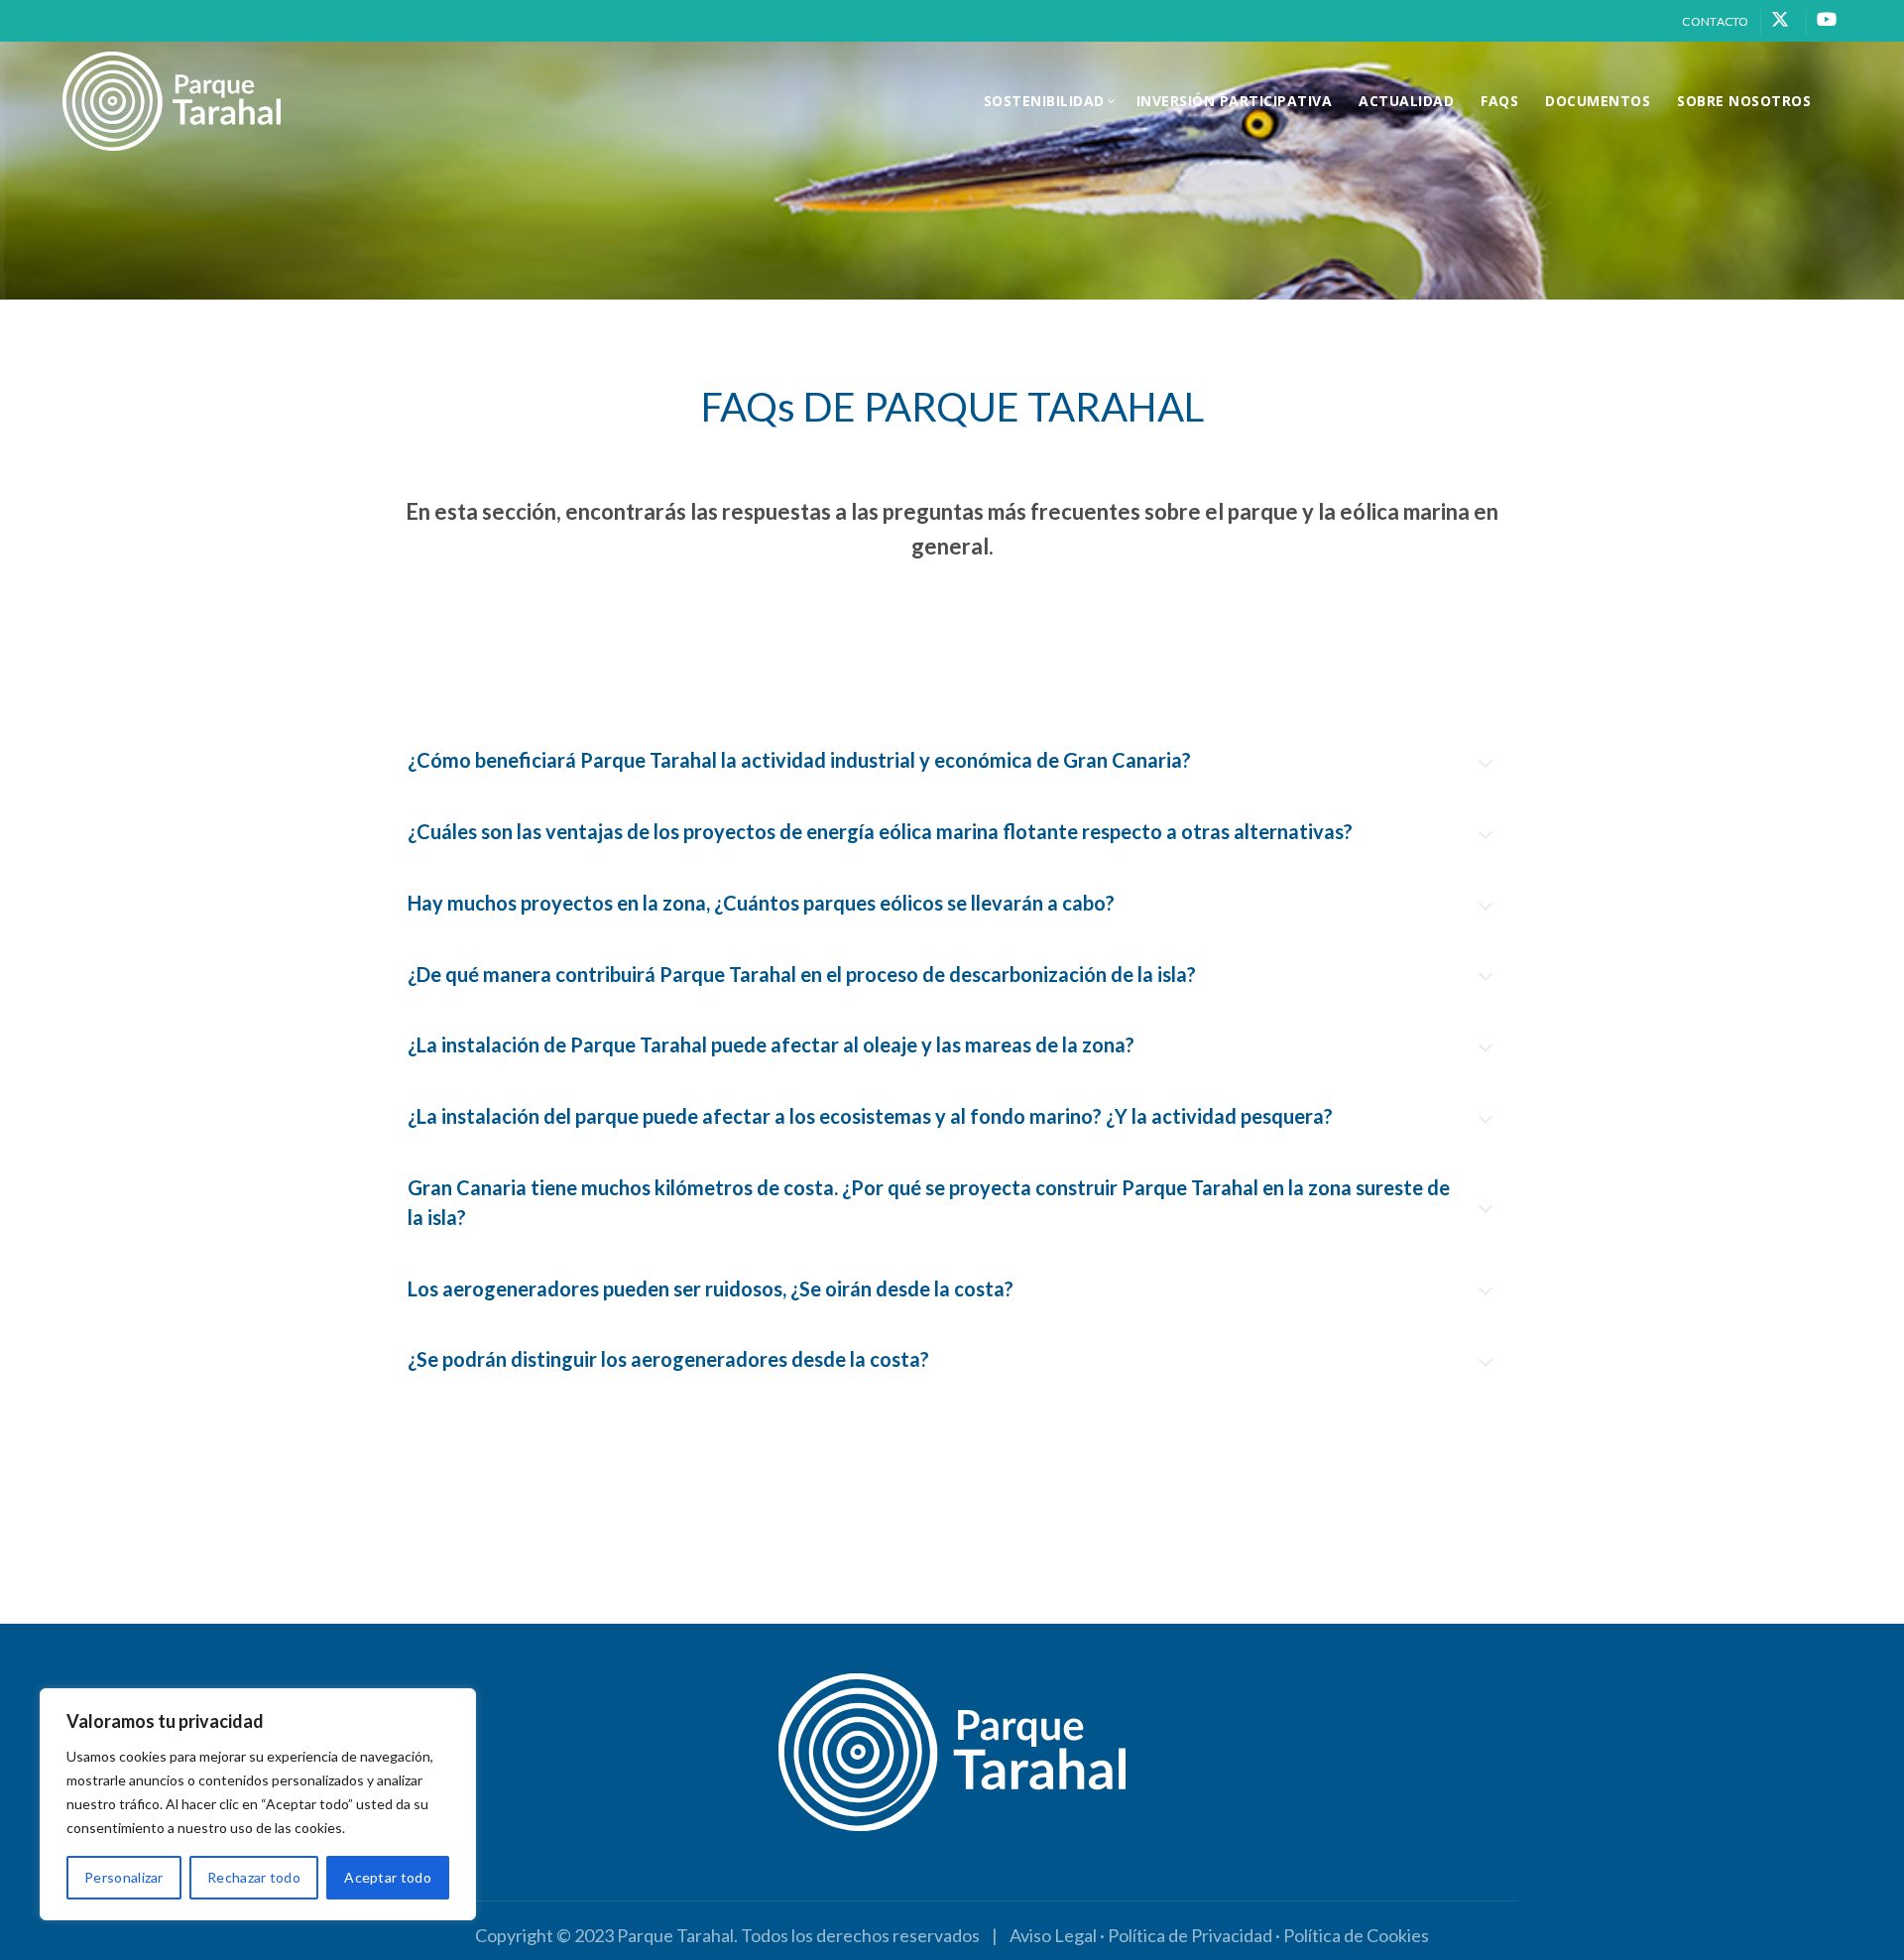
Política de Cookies (1356, 1935)
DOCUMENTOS (1598, 101)
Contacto (1715, 21)
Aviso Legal (1053, 1935)
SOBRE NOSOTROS (1744, 101)
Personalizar (124, 1877)
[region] (258, 1804)
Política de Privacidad (1190, 1935)
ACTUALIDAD (1406, 101)
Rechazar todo (254, 1877)
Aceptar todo (388, 1877)
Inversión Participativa (1235, 101)
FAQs (1499, 101)
